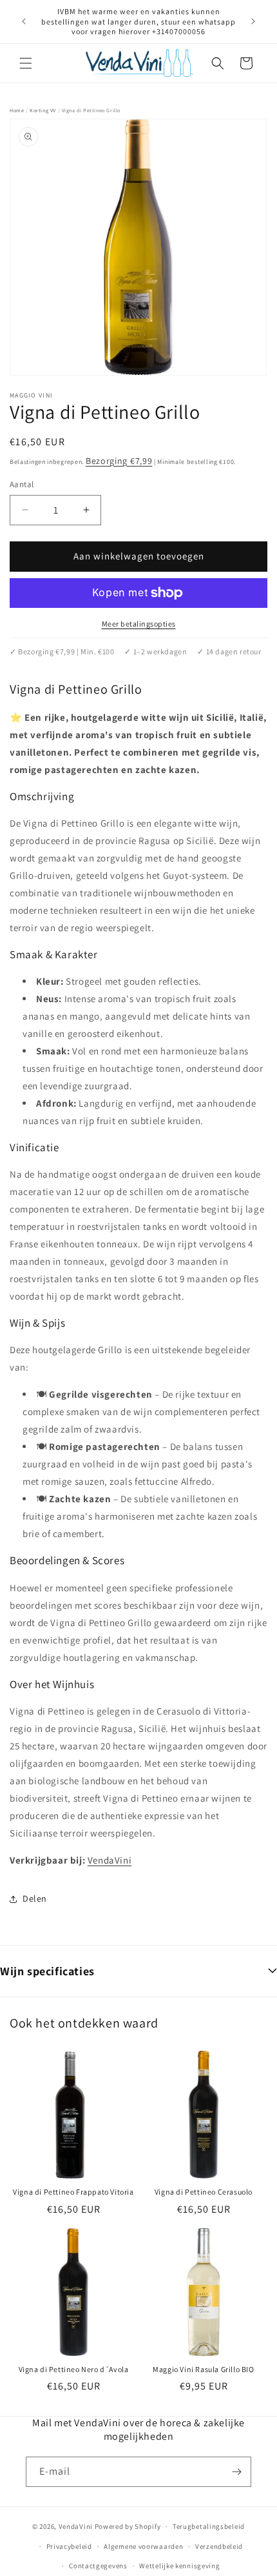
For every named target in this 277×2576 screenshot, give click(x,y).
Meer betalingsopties (139, 624)
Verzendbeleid (219, 2546)
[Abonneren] (236, 2472)
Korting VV (43, 110)
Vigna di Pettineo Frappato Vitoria (73, 2192)
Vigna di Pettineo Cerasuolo (204, 2192)
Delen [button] (35, 1898)
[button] (26, 63)
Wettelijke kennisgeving (179, 2566)
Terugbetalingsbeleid (209, 2526)
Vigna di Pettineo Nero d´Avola (74, 2369)
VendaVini (110, 1860)
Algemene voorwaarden (143, 2546)
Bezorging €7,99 (119, 461)
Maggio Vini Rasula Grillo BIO (203, 2369)
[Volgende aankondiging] (253, 21)
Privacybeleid (69, 2546)
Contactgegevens (98, 2566)
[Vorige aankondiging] (24, 21)
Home (17, 110)
